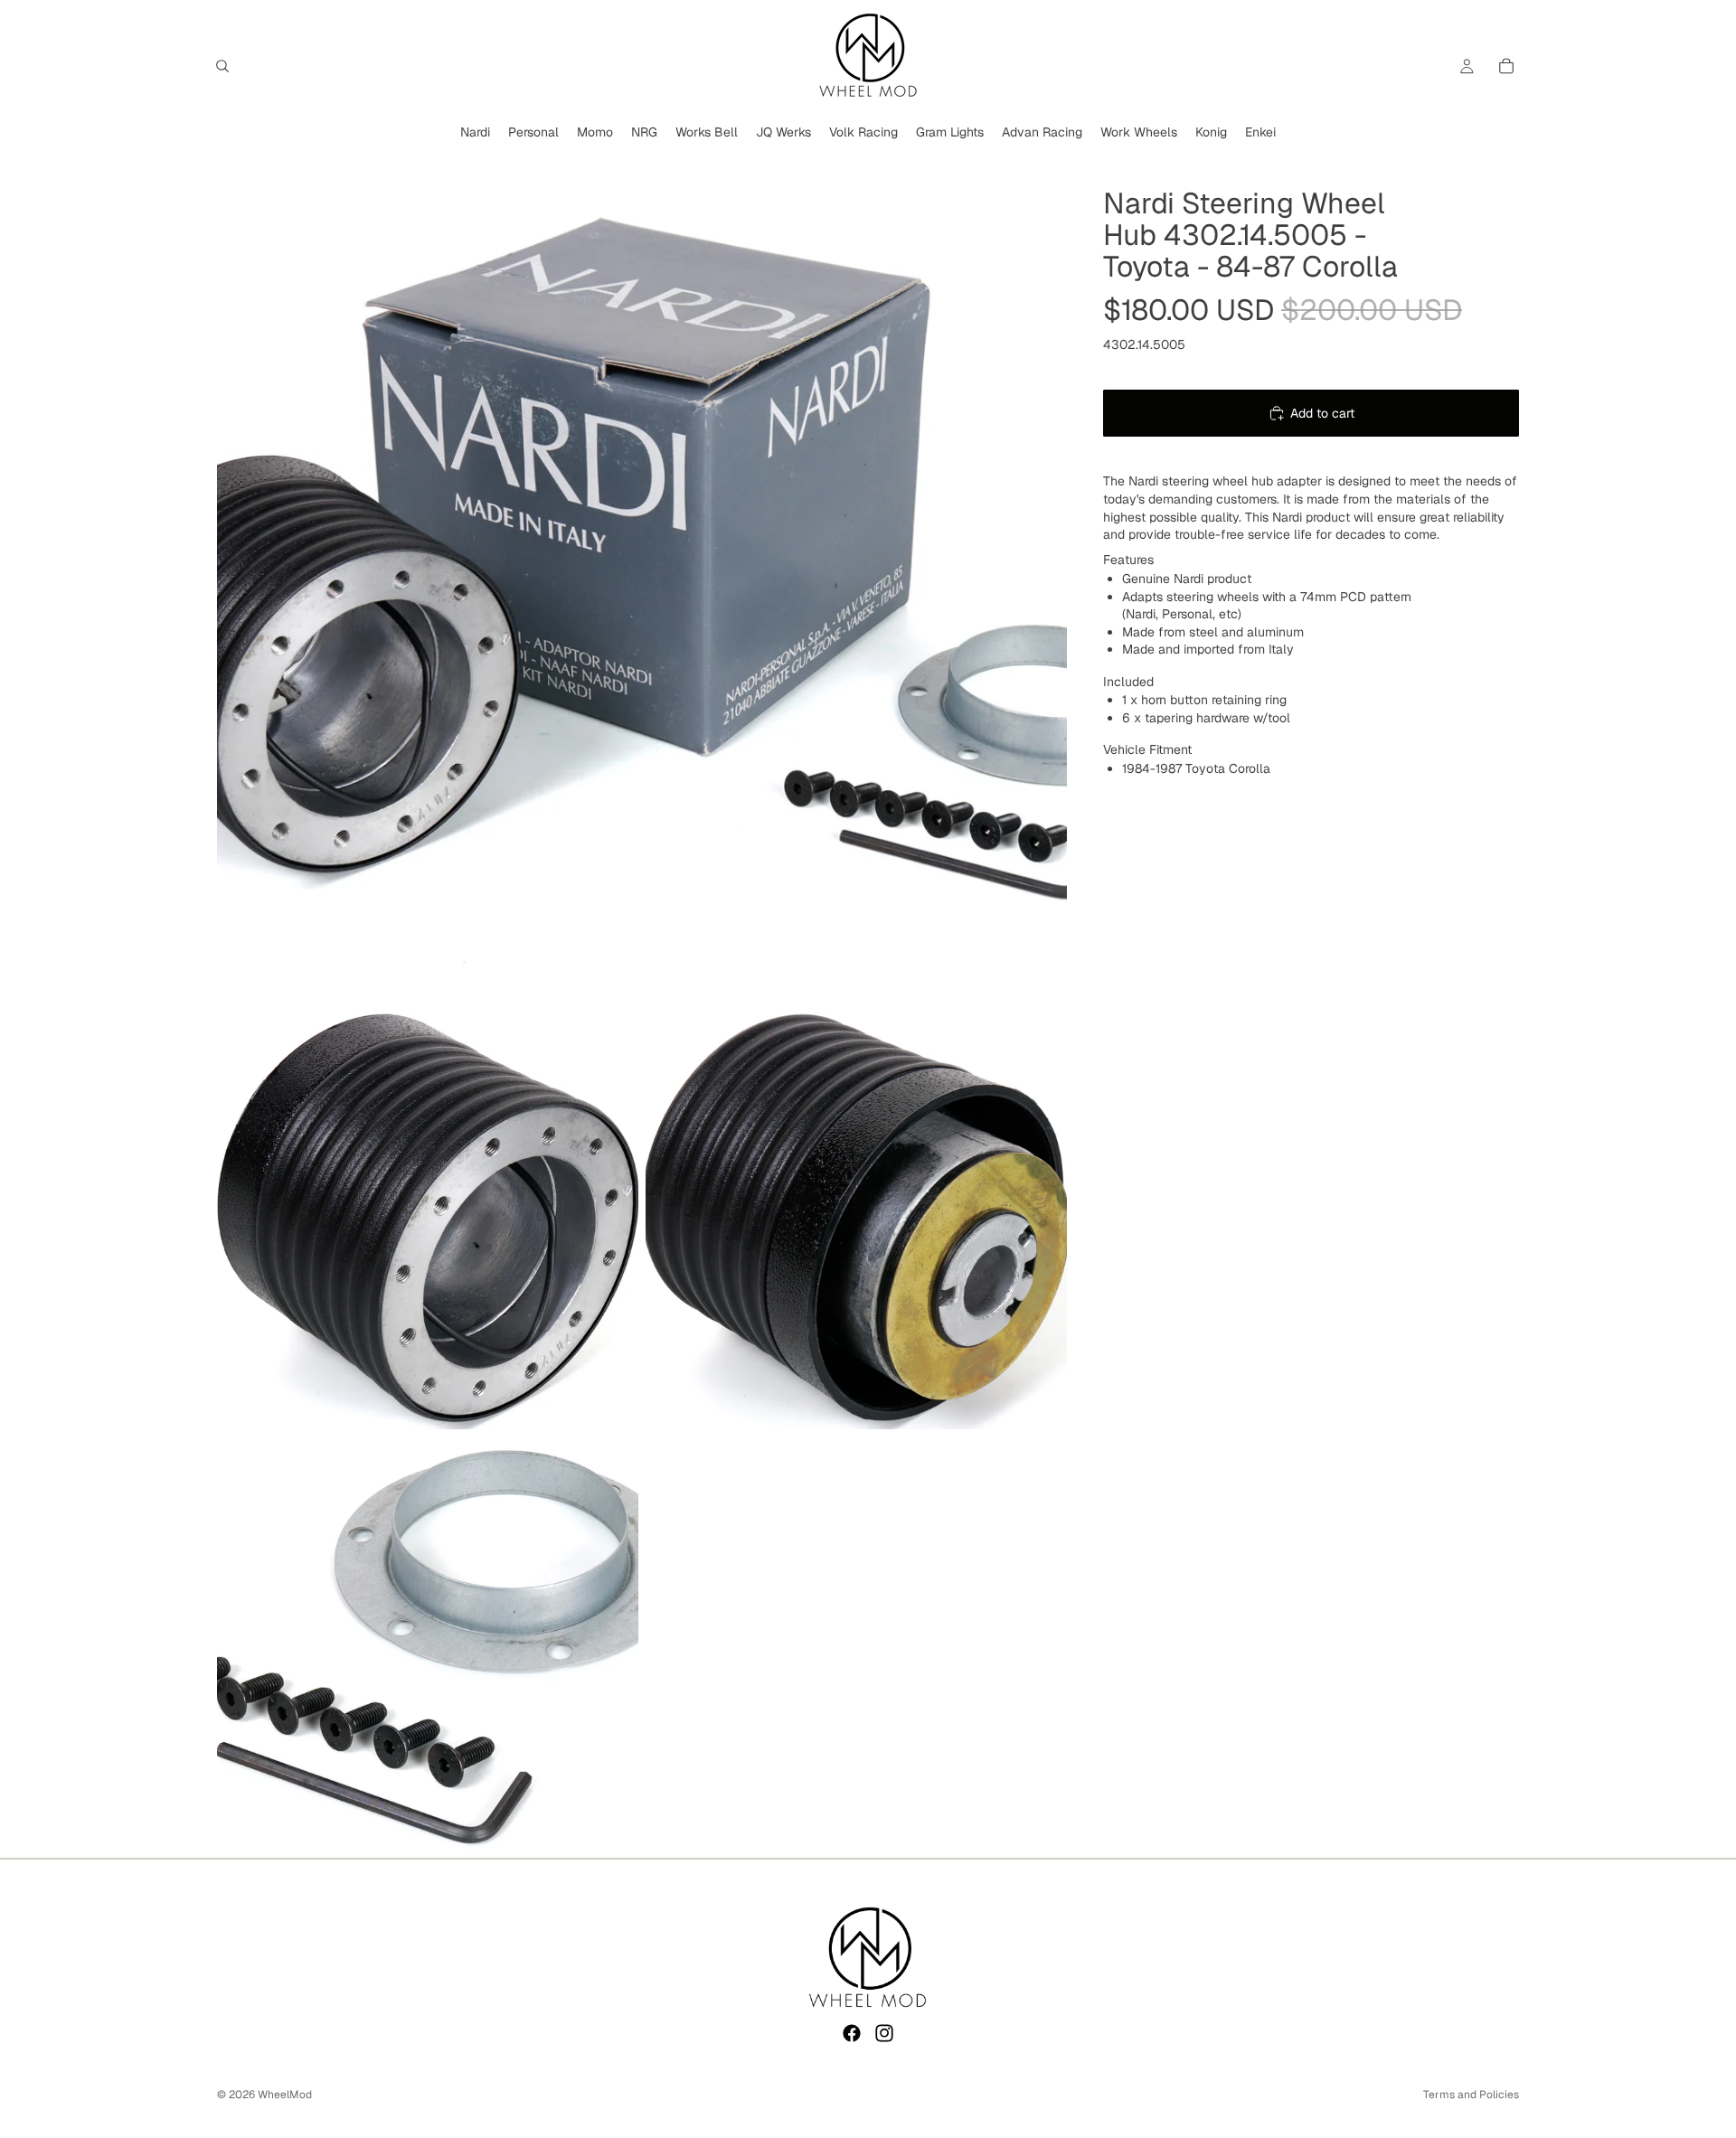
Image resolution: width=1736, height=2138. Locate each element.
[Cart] (1506, 66)
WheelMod (285, 2095)
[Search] (222, 66)
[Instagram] (884, 2033)
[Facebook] (852, 2033)
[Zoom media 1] (642, 576)
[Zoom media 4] (428, 1647)
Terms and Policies (1471, 2095)
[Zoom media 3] (856, 1219)
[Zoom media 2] (428, 1219)
